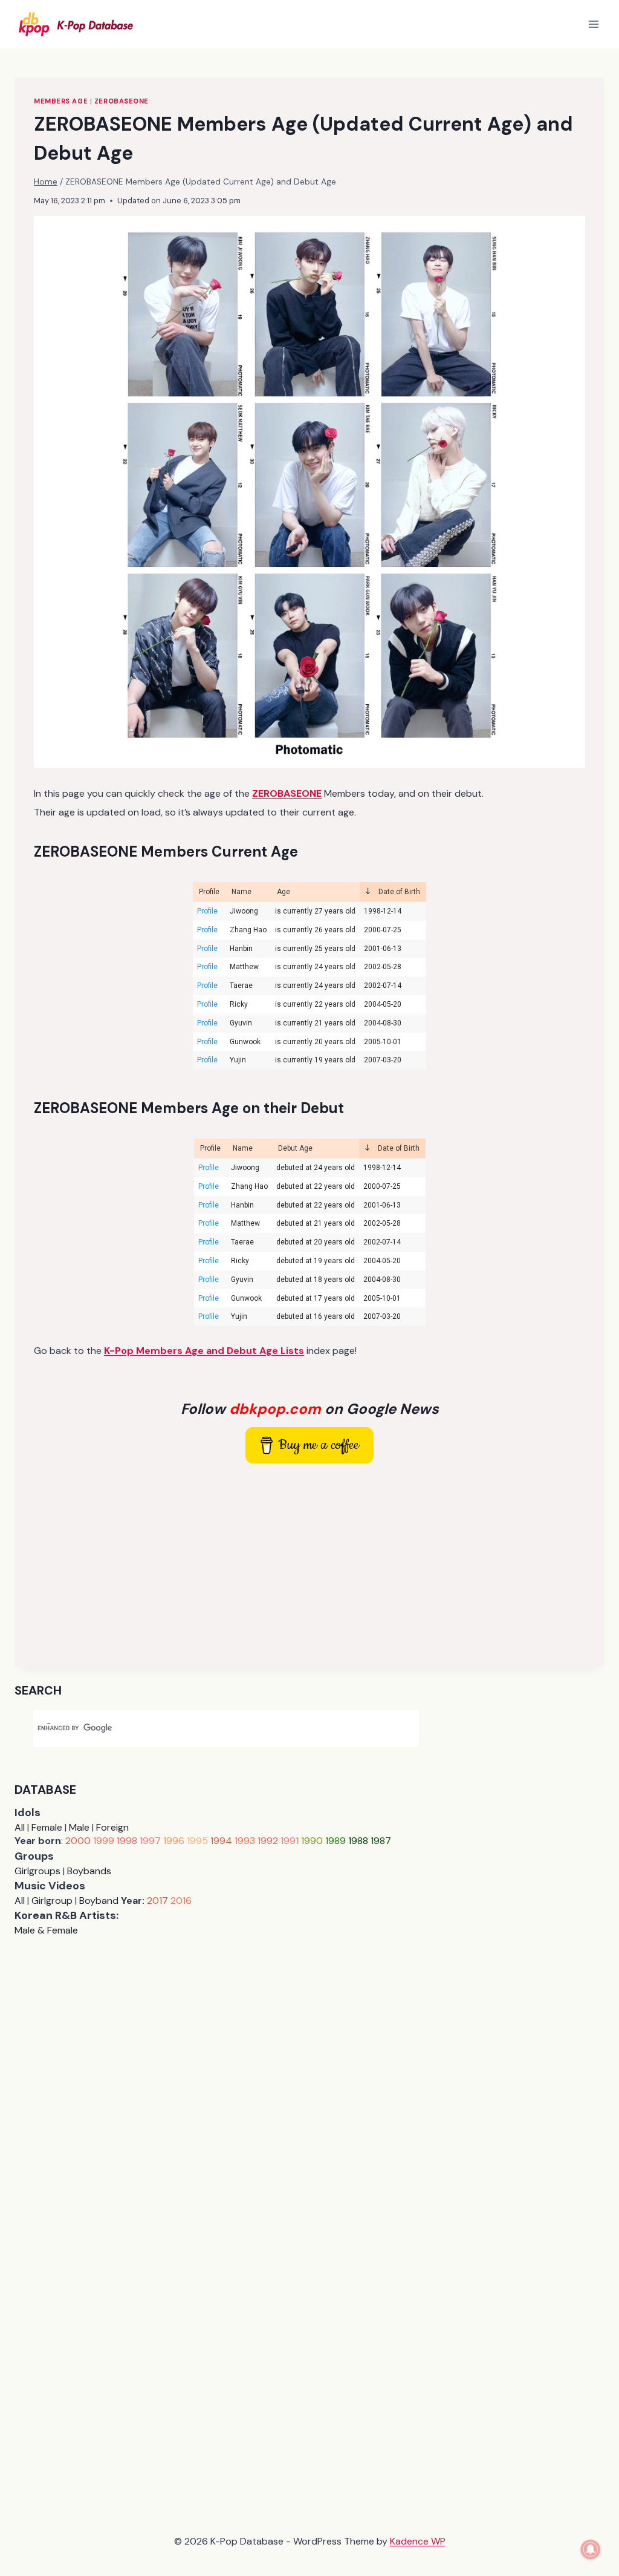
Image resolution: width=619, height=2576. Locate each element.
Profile (209, 892)
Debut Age (295, 1148)
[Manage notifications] (591, 2549)
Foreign (112, 1827)
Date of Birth (398, 892)
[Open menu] (593, 24)
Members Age (61, 101)
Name (241, 892)
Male (79, 1827)
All (20, 1827)
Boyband (99, 1901)
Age (284, 892)
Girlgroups (37, 1871)
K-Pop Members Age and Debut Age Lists (204, 1351)
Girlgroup (52, 1901)
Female (47, 1827)
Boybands (89, 1871)
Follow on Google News (310, 1409)
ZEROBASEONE (122, 101)
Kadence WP (418, 2541)
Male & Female (46, 1930)
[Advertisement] (309, 1563)
